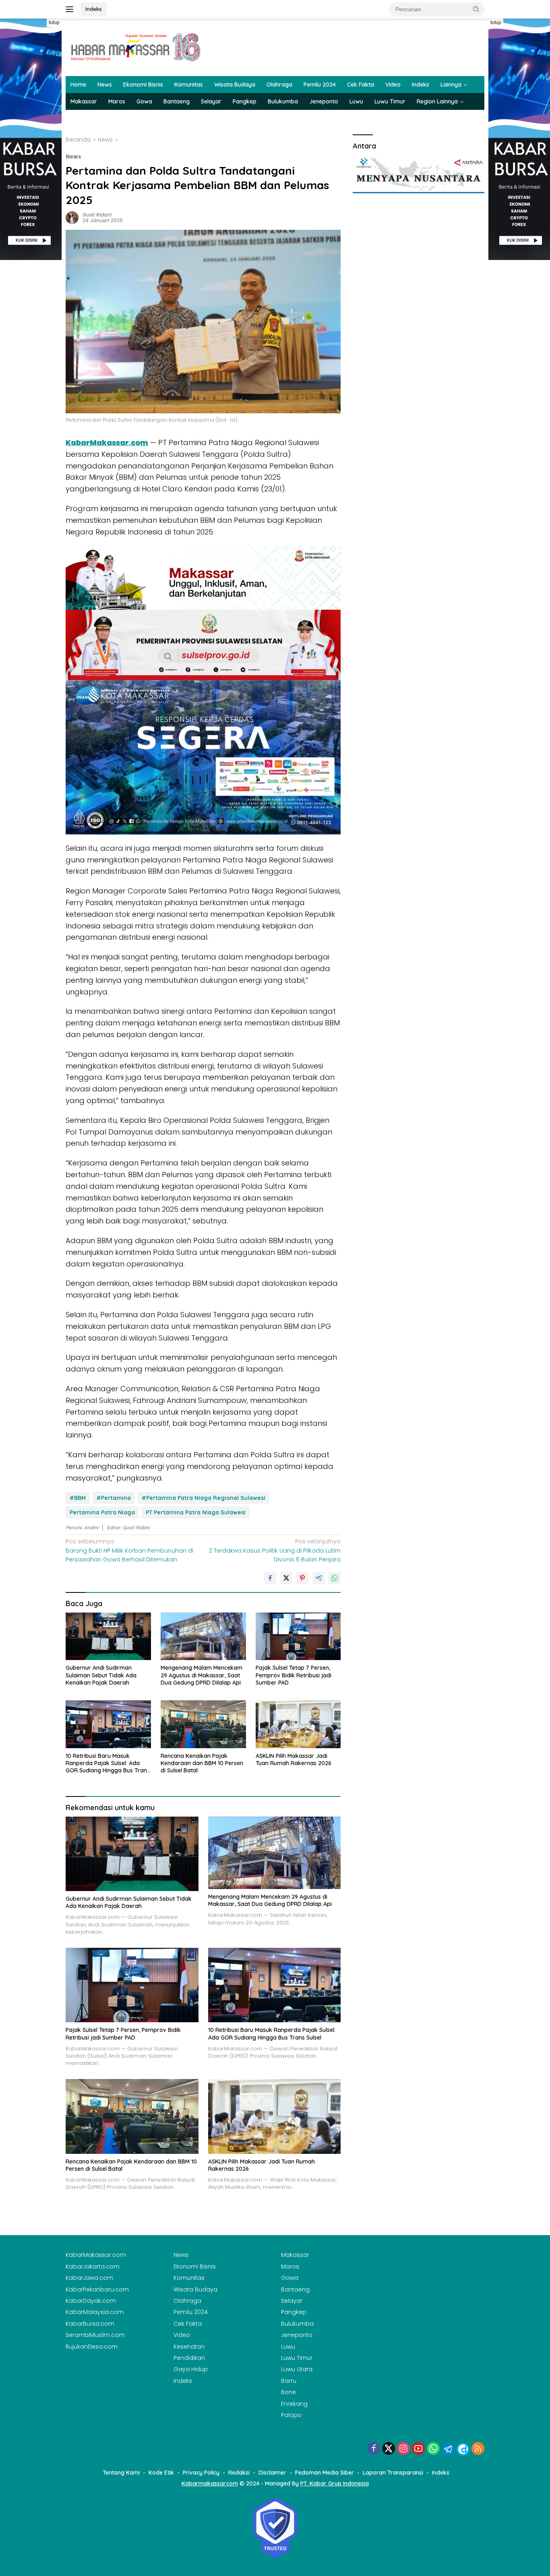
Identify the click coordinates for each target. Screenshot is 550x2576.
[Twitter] (389, 2449)
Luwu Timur (390, 101)
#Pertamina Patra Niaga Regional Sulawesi (204, 1498)
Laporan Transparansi (393, 2473)
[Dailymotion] (463, 2449)
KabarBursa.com (90, 2324)
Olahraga (279, 85)
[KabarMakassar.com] (136, 47)
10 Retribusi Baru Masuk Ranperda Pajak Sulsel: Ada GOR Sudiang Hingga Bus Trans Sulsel (108, 1763)
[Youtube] (418, 2449)
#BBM (78, 1498)
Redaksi (239, 2473)
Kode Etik (161, 2473)
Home (78, 85)
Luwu (356, 101)
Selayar (211, 101)
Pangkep (245, 101)
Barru (289, 2381)
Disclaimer (272, 2473)
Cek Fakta (361, 85)
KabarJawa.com (89, 2278)
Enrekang (294, 2404)
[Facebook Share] (270, 1578)
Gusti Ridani (97, 215)
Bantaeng (177, 101)
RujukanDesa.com (92, 2347)
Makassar (84, 101)
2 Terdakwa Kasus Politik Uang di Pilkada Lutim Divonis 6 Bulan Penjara (275, 1550)
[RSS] (478, 2449)
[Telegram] (448, 2449)
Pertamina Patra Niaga (102, 1512)
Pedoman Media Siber (325, 2473)
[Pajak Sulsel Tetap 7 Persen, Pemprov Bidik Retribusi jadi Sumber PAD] (298, 1637)
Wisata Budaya (235, 85)
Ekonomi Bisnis (143, 85)
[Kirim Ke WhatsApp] (335, 1578)
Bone (288, 2392)
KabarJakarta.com (93, 2267)
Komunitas (189, 85)
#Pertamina (114, 1498)
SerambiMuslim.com (95, 2335)
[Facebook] (374, 2449)
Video (393, 85)
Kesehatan (189, 2347)
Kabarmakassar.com (210, 2483)
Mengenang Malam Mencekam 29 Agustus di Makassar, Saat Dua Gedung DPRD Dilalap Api (202, 1675)
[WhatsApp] (433, 2449)
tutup (54, 23)
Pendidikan (189, 2358)
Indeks (94, 9)
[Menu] (71, 9)
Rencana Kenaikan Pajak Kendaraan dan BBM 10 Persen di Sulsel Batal (202, 1763)
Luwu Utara (297, 2369)
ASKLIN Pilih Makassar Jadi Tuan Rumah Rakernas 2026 (294, 1759)
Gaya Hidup (191, 2369)
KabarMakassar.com (107, 442)
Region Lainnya (437, 101)
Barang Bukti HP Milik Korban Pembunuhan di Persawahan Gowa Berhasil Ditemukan (129, 1550)
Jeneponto (324, 101)
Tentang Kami (121, 2473)
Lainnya (451, 85)
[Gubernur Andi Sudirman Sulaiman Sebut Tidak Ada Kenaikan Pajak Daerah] (108, 1637)
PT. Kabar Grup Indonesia (335, 2483)
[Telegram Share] (318, 1578)
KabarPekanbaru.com (97, 2289)
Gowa (144, 101)
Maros (117, 101)
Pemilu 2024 (320, 85)
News (105, 85)
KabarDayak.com (91, 2301)
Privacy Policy (201, 2473)
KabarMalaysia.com (95, 2312)
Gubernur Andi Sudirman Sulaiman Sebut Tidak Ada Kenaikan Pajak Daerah (101, 1675)
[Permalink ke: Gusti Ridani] (72, 217)
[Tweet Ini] (286, 1578)
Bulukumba (283, 101)
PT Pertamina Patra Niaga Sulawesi (196, 1512)
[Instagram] (403, 2449)
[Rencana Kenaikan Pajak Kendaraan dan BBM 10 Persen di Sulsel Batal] (203, 1724)
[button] (476, 9)
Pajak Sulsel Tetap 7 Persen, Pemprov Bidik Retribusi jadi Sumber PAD (294, 1675)
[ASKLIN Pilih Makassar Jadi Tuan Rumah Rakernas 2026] (298, 1724)
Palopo (291, 2415)
